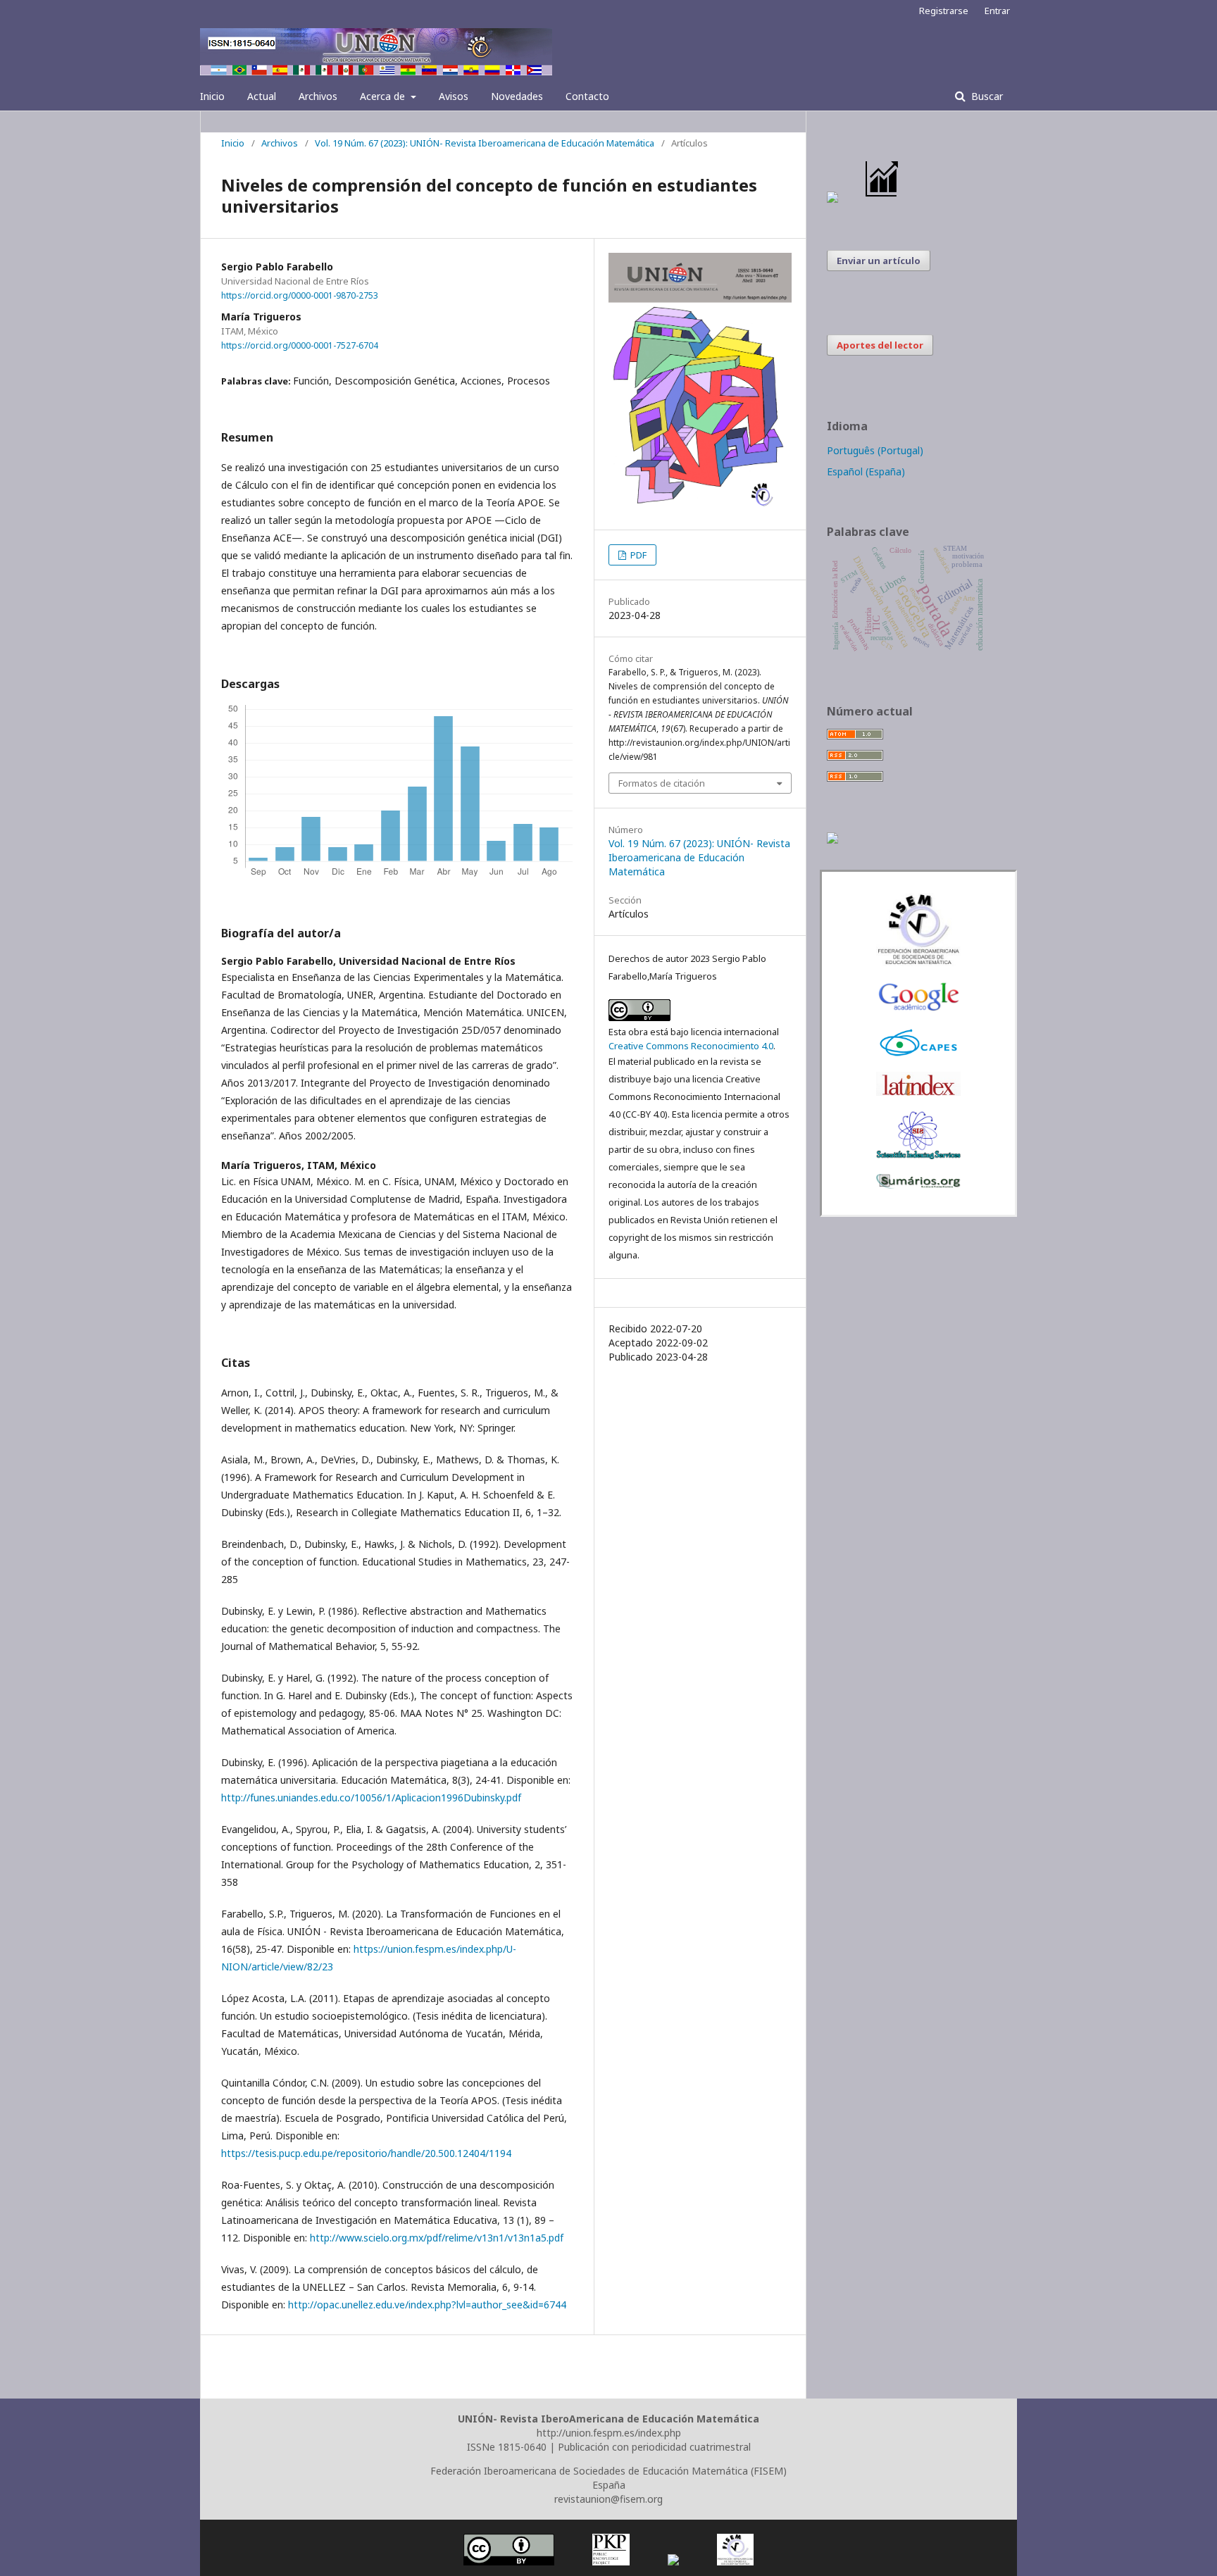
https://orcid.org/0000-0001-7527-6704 (300, 345)
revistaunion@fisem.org (608, 2499)
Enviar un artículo (879, 261)
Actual (262, 96)
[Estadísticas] (882, 199)
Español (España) (866, 471)
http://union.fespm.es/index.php (609, 2433)
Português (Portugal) (875, 450)
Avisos (454, 96)
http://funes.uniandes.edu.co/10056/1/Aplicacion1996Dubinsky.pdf (371, 1797)
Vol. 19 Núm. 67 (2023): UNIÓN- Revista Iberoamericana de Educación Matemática (485, 143)
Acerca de (384, 96)
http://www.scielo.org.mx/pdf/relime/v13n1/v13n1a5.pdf (437, 2238)
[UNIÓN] (918, 962)
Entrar (997, 11)
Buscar (986, 96)
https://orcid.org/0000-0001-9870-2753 (300, 295)
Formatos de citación (662, 783)
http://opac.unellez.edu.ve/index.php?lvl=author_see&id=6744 (427, 2305)
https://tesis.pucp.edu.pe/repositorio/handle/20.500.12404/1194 (366, 2153)
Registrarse (944, 11)
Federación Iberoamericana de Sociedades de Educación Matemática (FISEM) (608, 2471)
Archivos (318, 96)
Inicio (212, 96)
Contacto (587, 96)
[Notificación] (832, 199)
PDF (637, 555)
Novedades (517, 96)
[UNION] (918, 1185)
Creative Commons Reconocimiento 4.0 (691, 1046)
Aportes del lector (880, 345)
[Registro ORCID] (832, 840)
